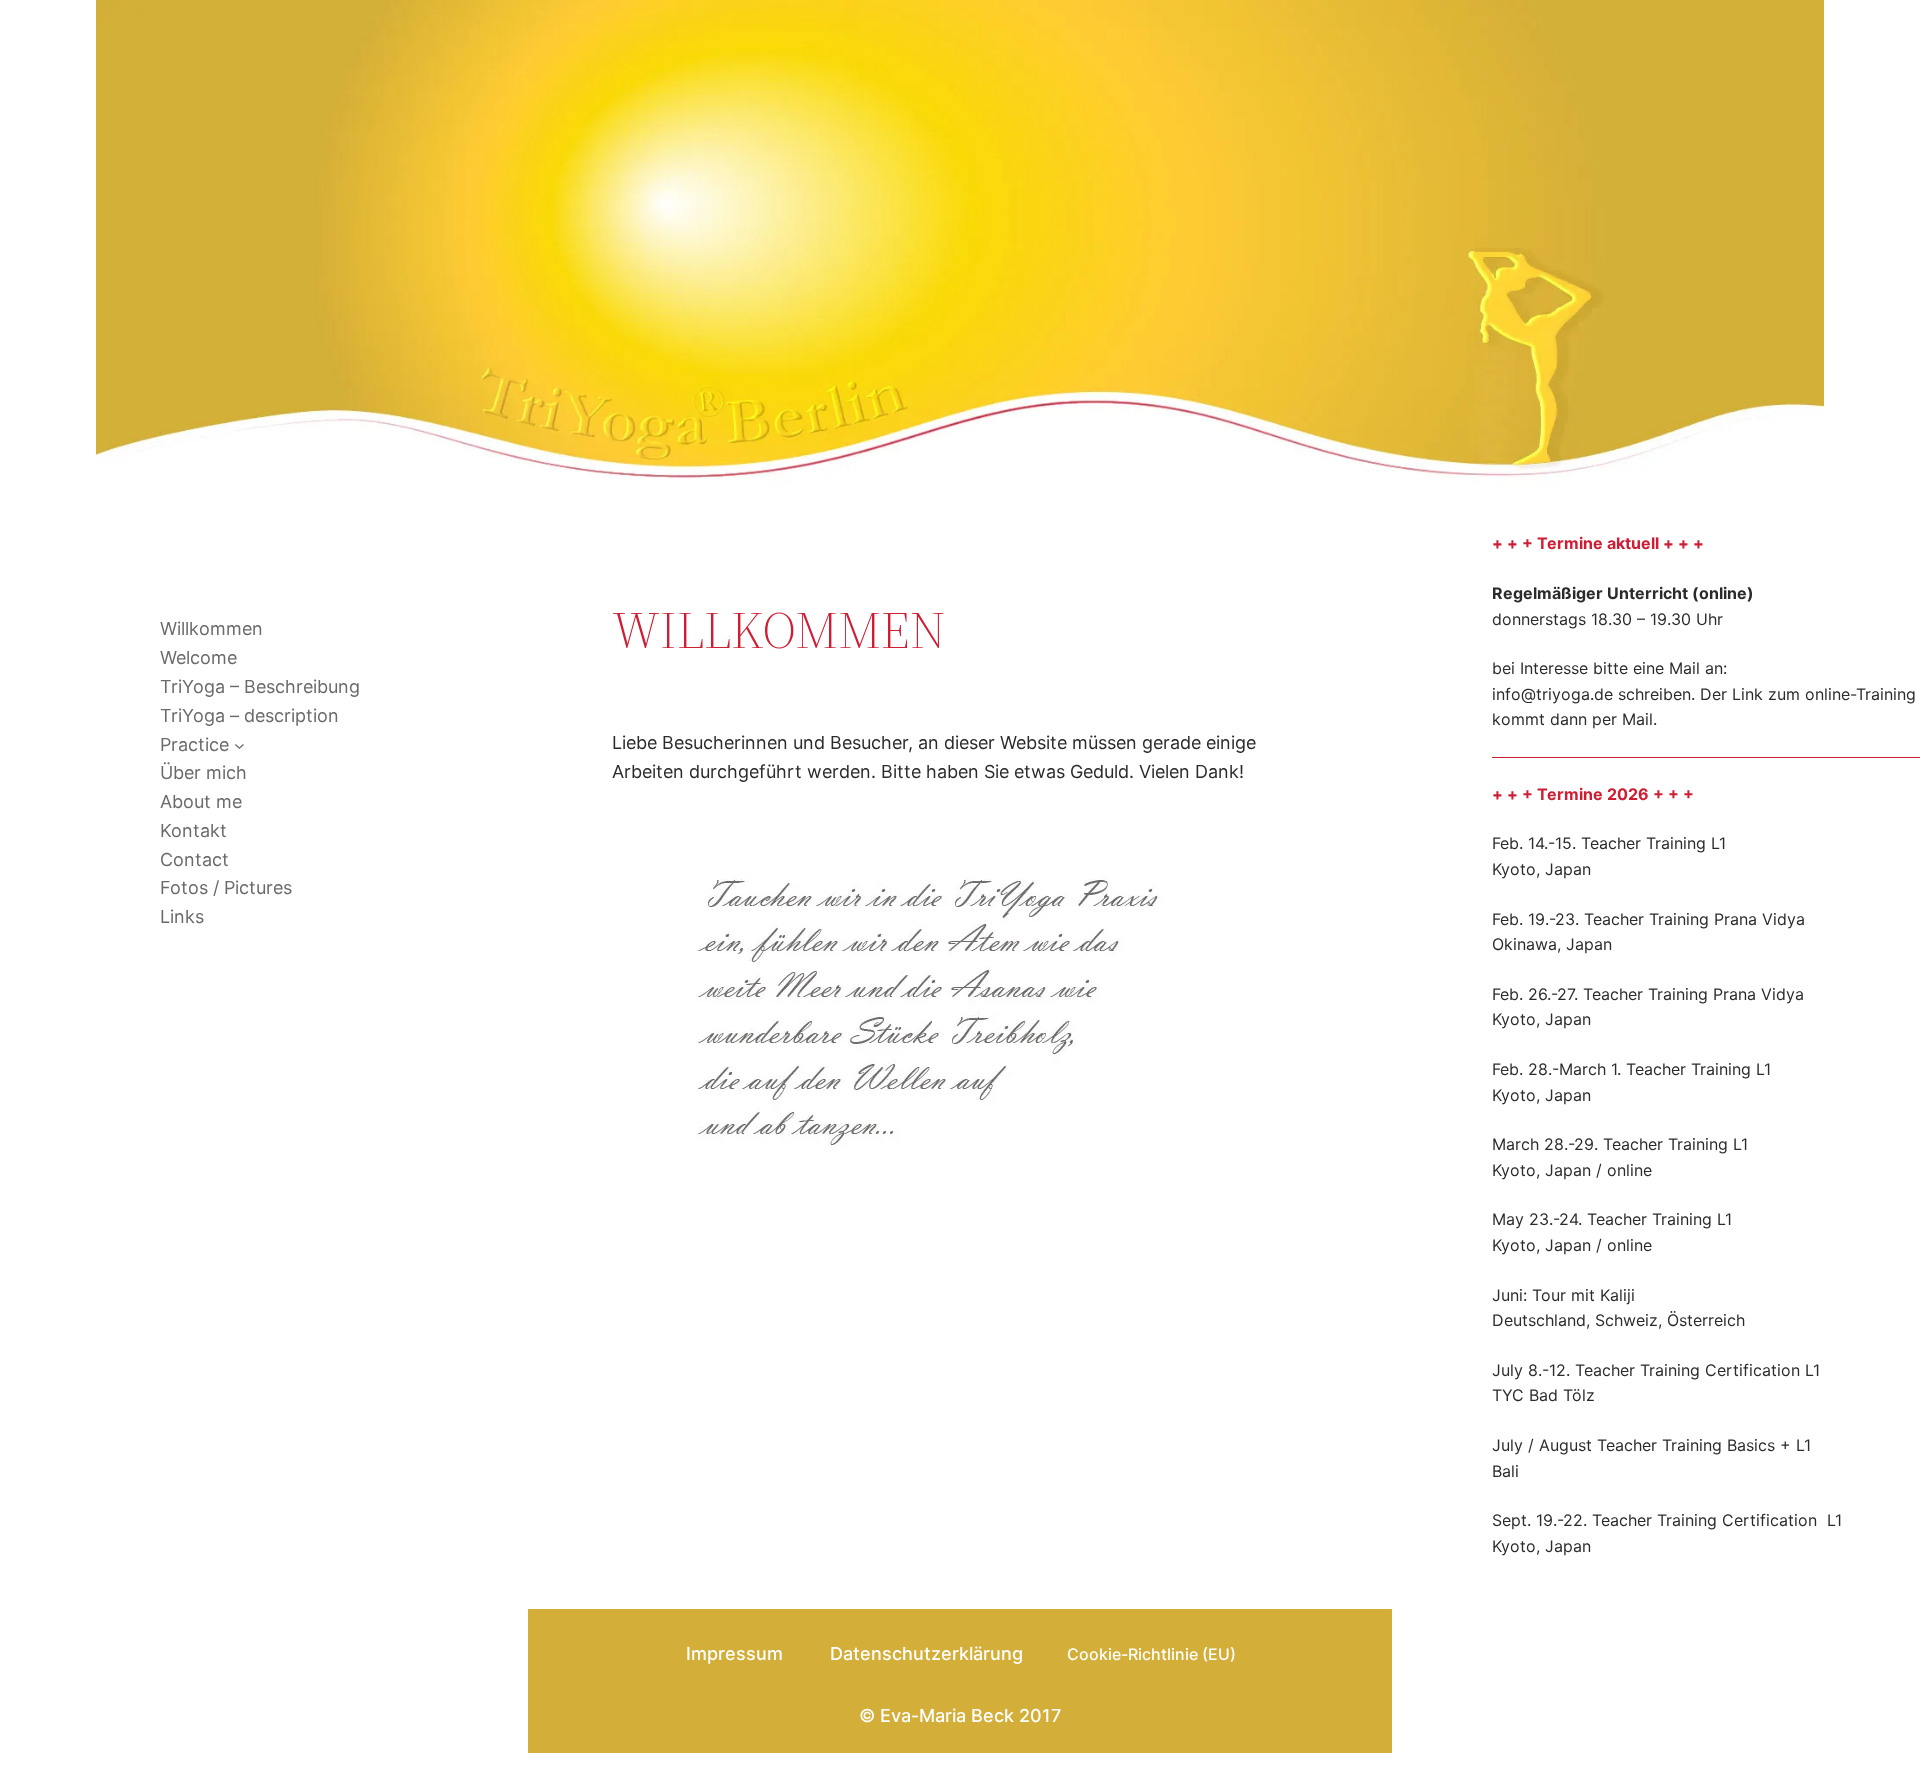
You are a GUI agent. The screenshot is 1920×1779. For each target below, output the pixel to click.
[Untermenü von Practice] (239, 745)
